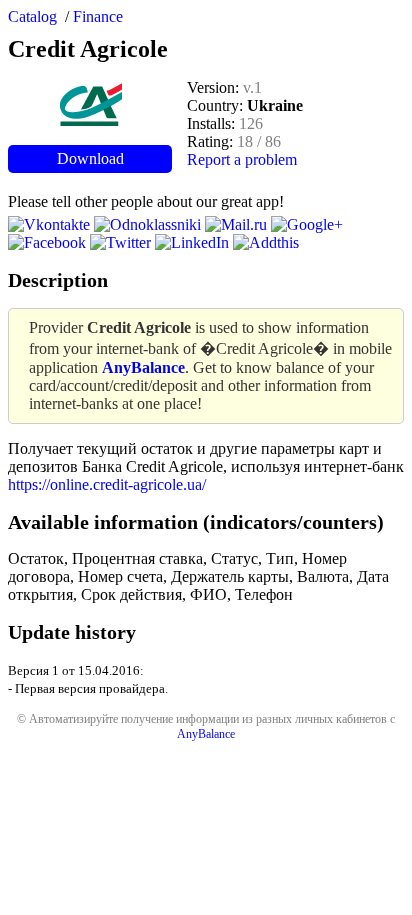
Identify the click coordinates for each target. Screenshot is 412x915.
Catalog (32, 16)
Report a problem (242, 159)
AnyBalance (206, 734)
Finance (98, 16)
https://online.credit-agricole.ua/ (107, 484)
